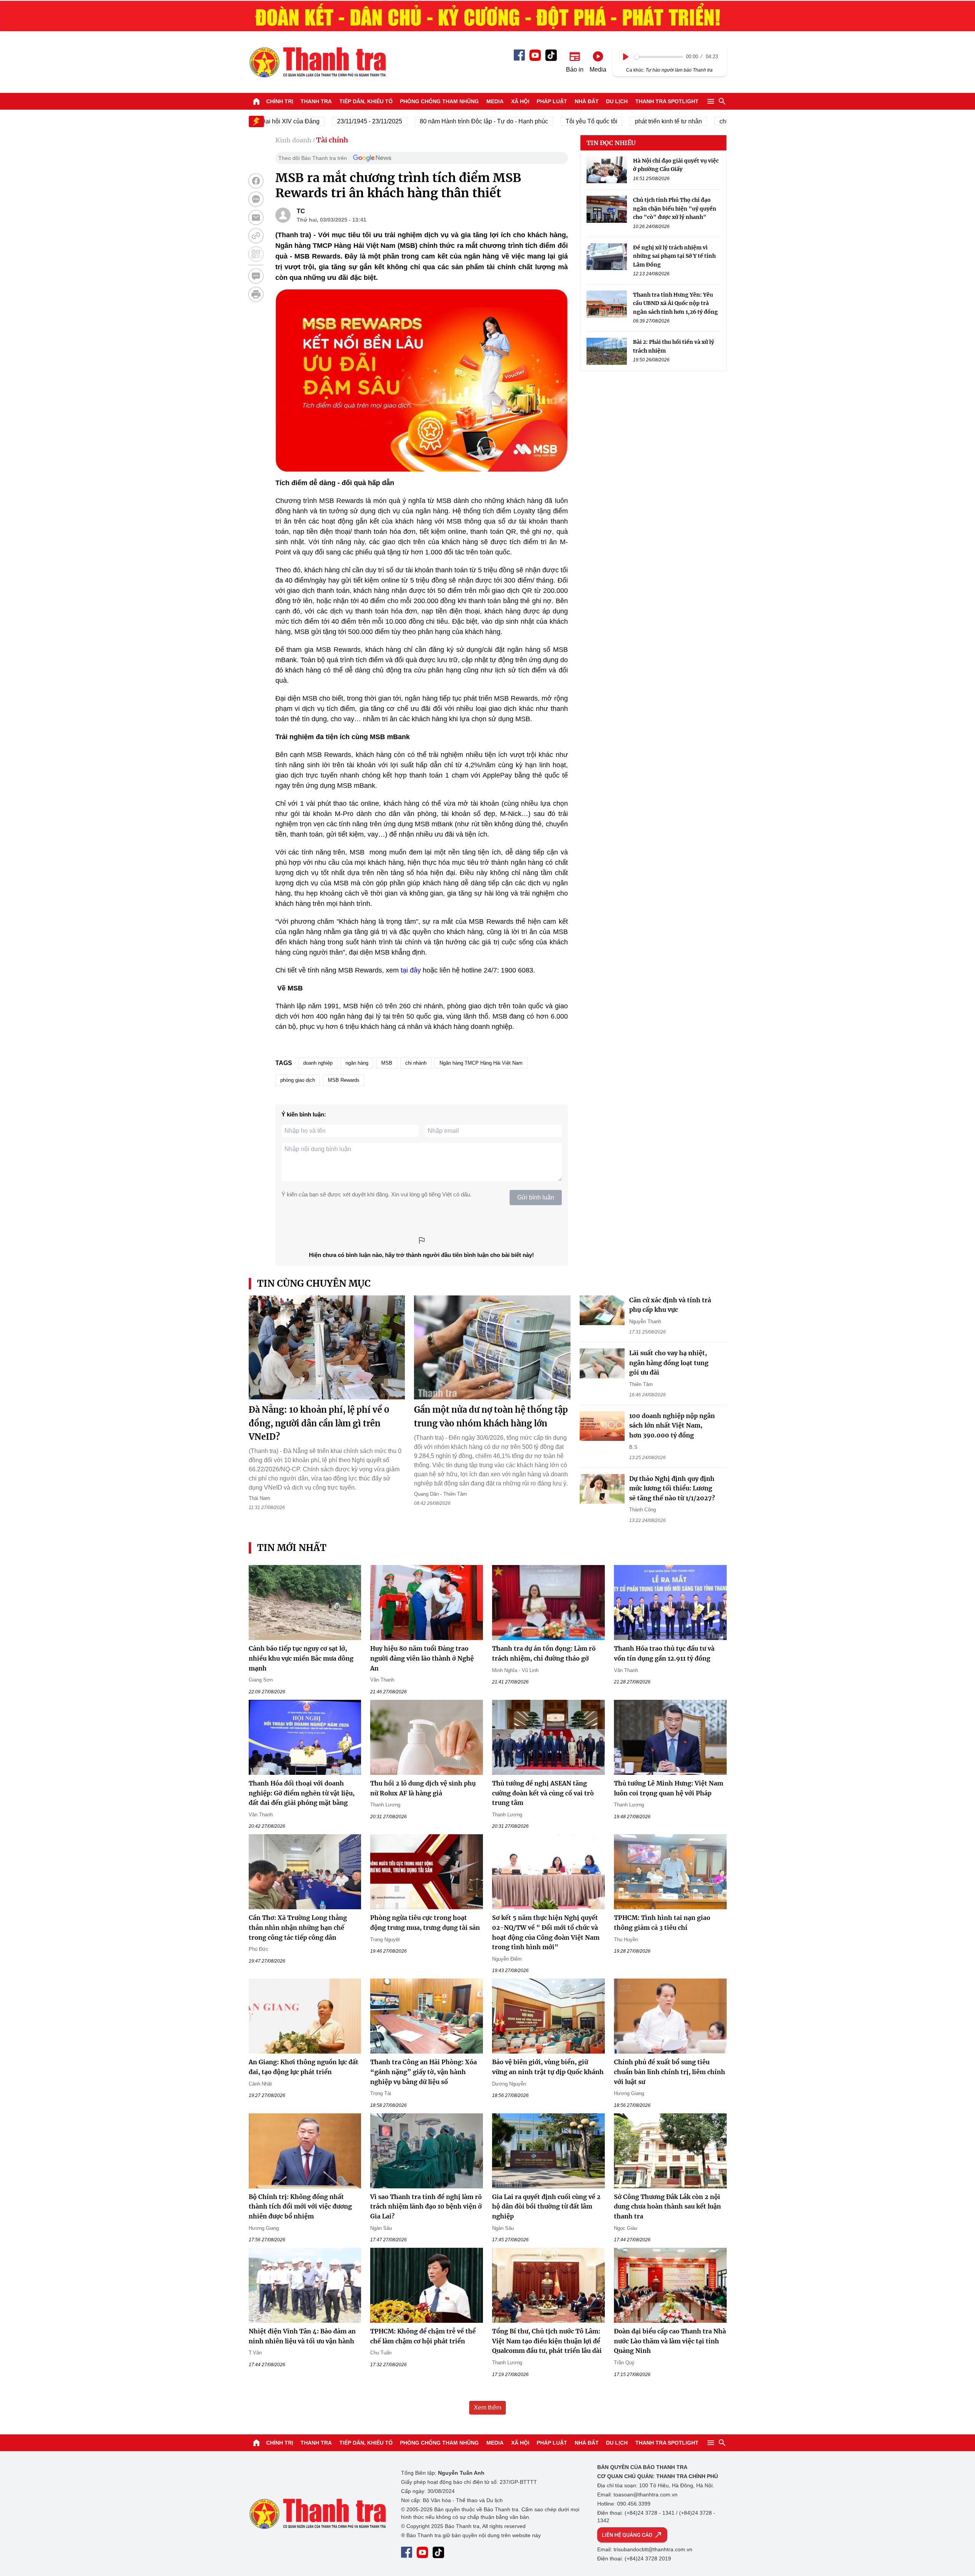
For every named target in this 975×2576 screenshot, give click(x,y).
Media (495, 101)
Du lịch (617, 101)
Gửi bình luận (536, 1197)
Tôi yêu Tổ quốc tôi (544, 121)
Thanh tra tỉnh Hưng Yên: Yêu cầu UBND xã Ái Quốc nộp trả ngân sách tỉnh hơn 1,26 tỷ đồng (675, 303)
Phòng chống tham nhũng (439, 101)
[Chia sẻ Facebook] (256, 181)
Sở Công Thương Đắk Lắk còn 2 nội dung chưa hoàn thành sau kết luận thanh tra (667, 2206)
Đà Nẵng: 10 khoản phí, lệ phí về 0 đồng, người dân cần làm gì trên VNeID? (319, 1423)
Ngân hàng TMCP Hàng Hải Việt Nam (481, 1063)
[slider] (659, 57)
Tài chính (332, 140)
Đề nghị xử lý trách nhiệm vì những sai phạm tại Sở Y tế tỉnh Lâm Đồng (674, 256)
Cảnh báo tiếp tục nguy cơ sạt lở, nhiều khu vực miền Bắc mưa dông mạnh (301, 1658)
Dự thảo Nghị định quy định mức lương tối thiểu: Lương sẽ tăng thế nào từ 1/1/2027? (672, 1488)
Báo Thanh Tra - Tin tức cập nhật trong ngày (317, 62)
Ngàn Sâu (381, 2228)
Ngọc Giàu (626, 2228)
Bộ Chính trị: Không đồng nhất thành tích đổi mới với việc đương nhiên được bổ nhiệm (300, 2206)
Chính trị (280, 101)
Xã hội (520, 101)
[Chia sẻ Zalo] (256, 199)
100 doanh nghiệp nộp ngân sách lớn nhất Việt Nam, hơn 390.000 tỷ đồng (672, 1425)
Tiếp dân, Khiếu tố (366, 101)
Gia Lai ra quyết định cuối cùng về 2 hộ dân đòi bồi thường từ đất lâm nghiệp (546, 2206)
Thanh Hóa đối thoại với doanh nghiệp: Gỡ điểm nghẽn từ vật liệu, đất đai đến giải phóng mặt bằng (302, 1793)
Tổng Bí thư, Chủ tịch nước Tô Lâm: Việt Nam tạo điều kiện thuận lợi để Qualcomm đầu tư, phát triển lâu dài (547, 2341)
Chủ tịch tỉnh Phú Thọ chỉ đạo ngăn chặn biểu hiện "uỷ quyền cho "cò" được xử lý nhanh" (675, 209)
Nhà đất (587, 101)
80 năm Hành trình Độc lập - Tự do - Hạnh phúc (436, 121)
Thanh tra (316, 101)
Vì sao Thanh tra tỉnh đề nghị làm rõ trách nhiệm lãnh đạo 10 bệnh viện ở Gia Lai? (426, 2206)
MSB (387, 1063)
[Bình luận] (256, 276)
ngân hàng (357, 1063)
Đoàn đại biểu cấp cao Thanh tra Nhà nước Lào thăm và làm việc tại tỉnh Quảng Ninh (670, 2341)
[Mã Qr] (256, 254)
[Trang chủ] (256, 101)
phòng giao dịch (298, 1080)
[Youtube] (535, 55)
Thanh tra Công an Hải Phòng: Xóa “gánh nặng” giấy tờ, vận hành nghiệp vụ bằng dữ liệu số (424, 2072)
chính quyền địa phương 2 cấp (713, 121)
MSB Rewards (344, 1080)
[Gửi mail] (256, 217)
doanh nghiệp (318, 1063)
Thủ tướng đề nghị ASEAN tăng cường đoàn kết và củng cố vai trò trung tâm (543, 1793)
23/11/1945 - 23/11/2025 (322, 121)
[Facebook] (519, 55)
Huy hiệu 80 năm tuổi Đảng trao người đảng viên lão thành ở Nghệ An (422, 1658)
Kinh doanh (293, 140)
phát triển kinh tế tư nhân (621, 121)
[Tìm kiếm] (722, 101)
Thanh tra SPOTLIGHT (667, 101)
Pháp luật (552, 101)
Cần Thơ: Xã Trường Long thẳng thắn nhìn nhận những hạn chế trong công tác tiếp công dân (298, 1927)
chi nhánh (416, 1063)
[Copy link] (256, 236)
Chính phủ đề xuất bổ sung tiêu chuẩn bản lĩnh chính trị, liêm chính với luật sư (670, 2072)
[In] (256, 294)
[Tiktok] (551, 55)
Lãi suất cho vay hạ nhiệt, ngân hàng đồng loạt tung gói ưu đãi (669, 1363)
